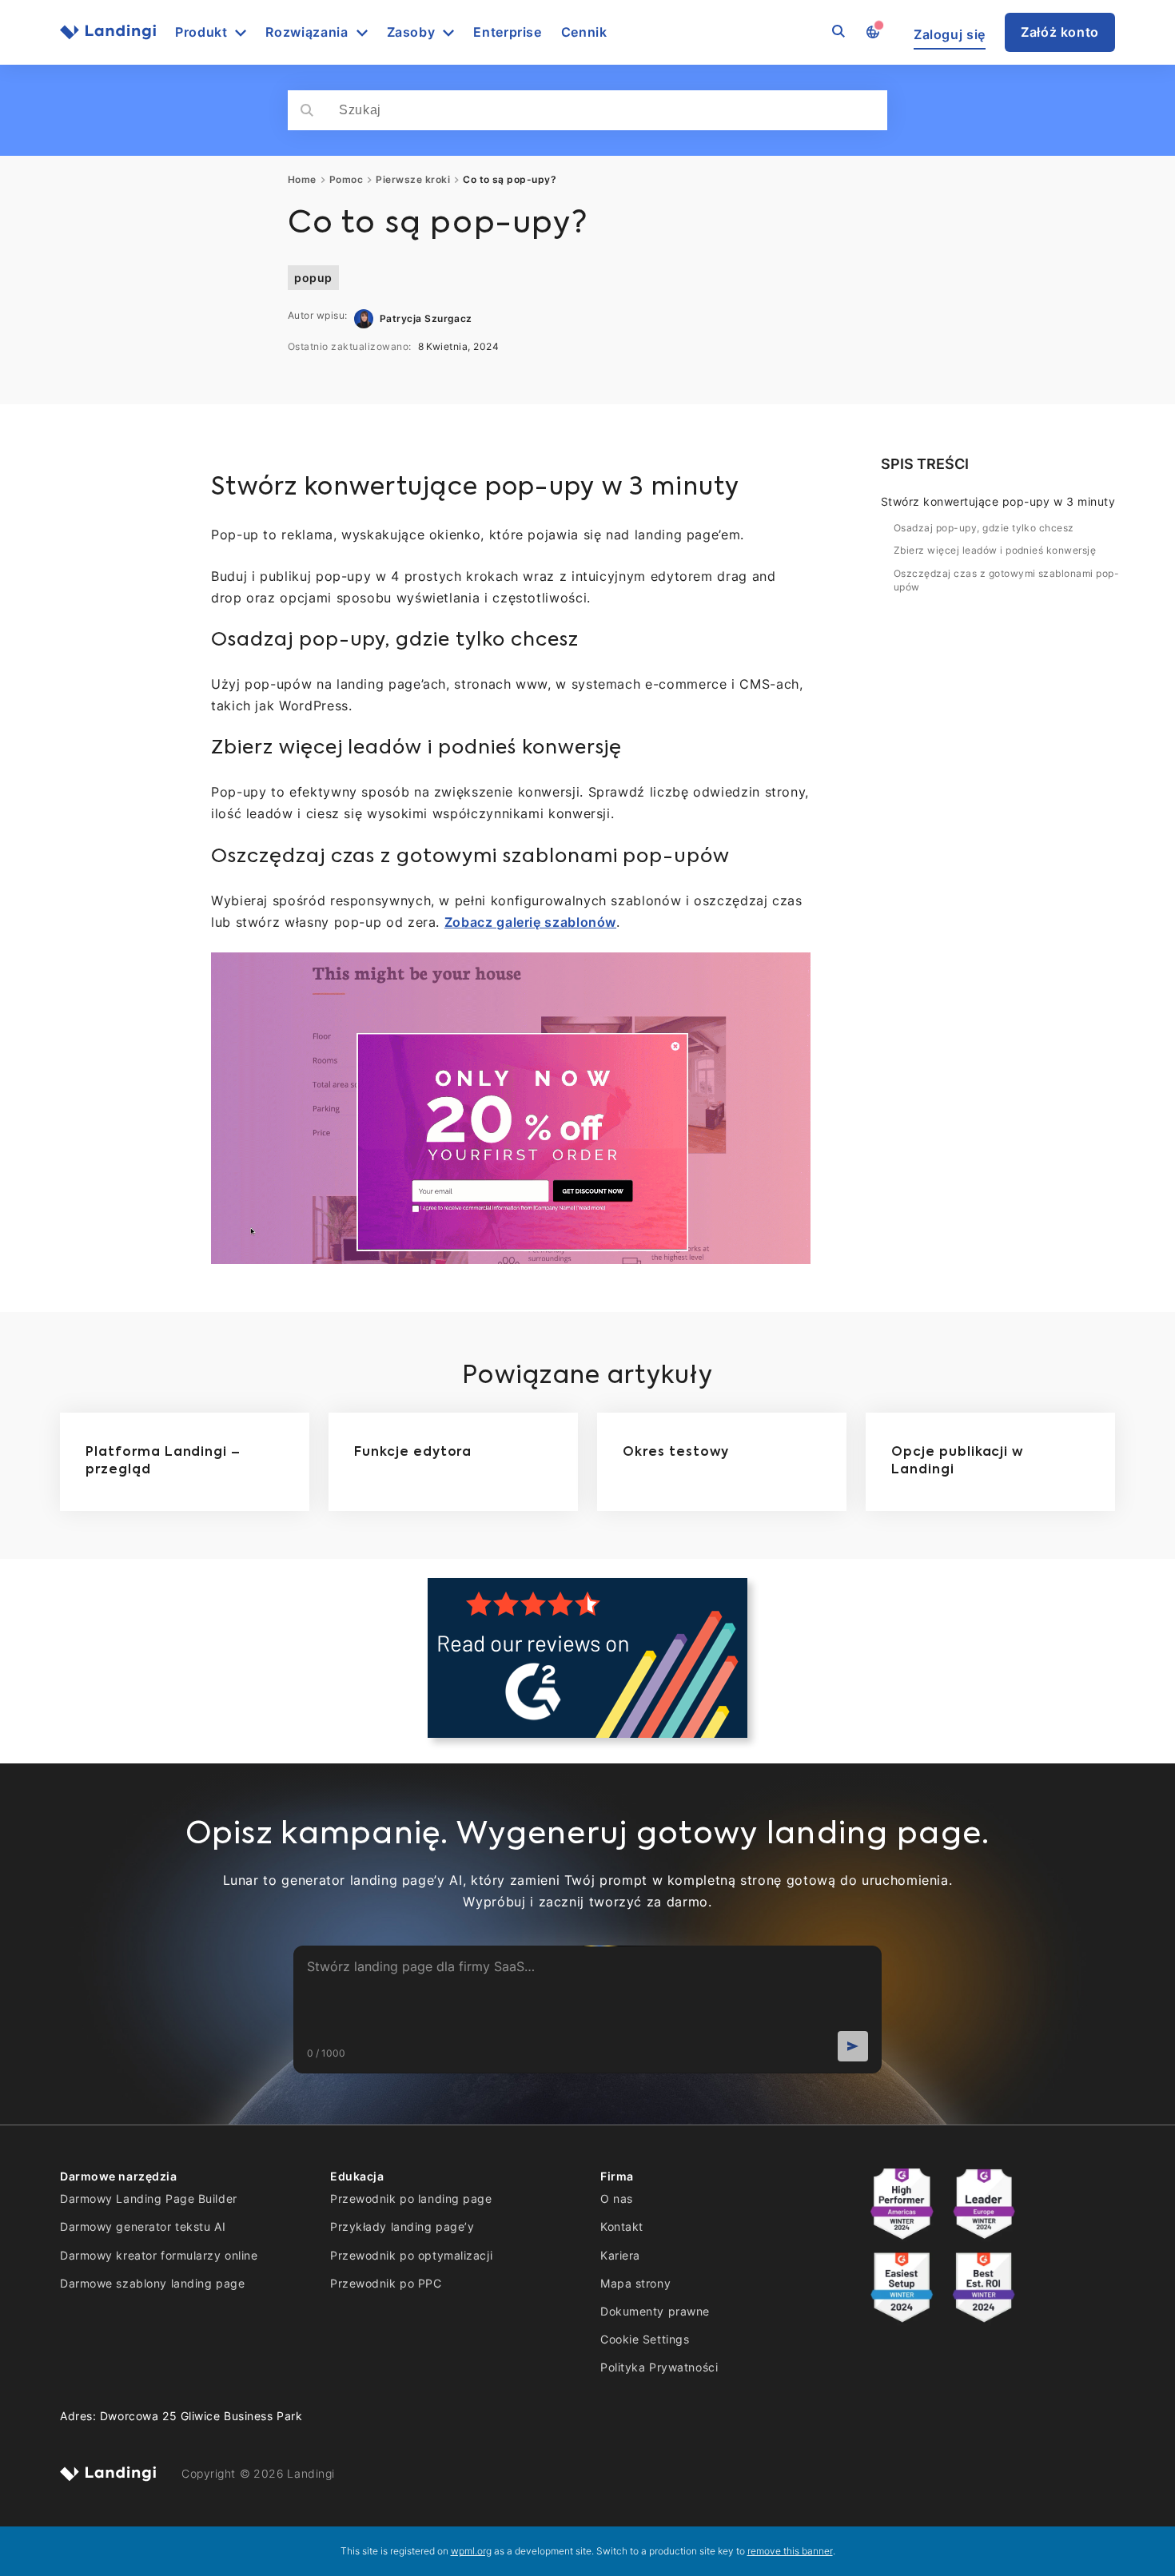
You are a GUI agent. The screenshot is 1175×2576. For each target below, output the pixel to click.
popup (313, 278)
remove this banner (790, 2551)
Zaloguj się (950, 35)
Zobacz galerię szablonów (530, 922)
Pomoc (346, 180)
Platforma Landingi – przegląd (163, 1461)
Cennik (584, 32)
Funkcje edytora (413, 1453)
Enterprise (507, 32)
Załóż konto (1060, 32)
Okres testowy (675, 1453)
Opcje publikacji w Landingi (957, 1461)
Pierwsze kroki (413, 180)
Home (302, 180)
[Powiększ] (790, 973)
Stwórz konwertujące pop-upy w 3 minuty (998, 501)
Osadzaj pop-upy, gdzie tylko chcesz (984, 528)
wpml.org (471, 2551)
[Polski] (872, 33)
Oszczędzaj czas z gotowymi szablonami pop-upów (1006, 580)
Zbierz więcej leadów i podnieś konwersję (995, 550)
